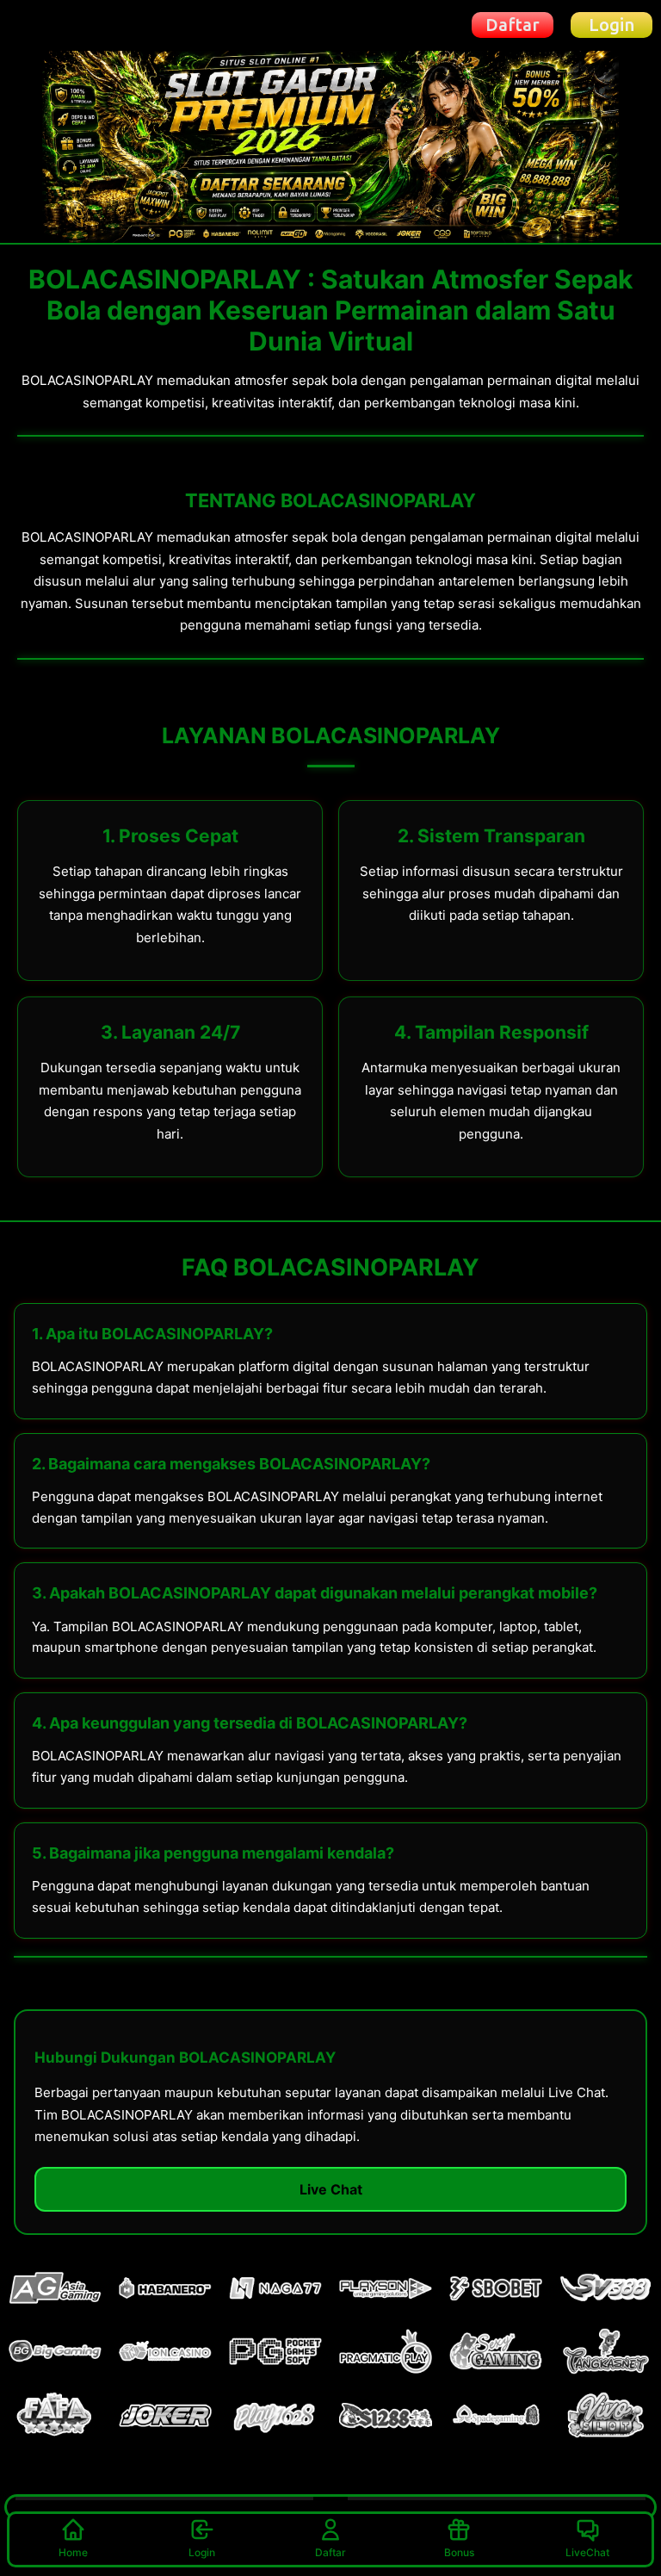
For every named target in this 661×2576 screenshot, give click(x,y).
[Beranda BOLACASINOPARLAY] (66, 25)
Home (73, 2552)
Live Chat (331, 2189)
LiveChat (587, 2552)
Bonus (459, 2552)
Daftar (330, 2552)
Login (202, 2552)
